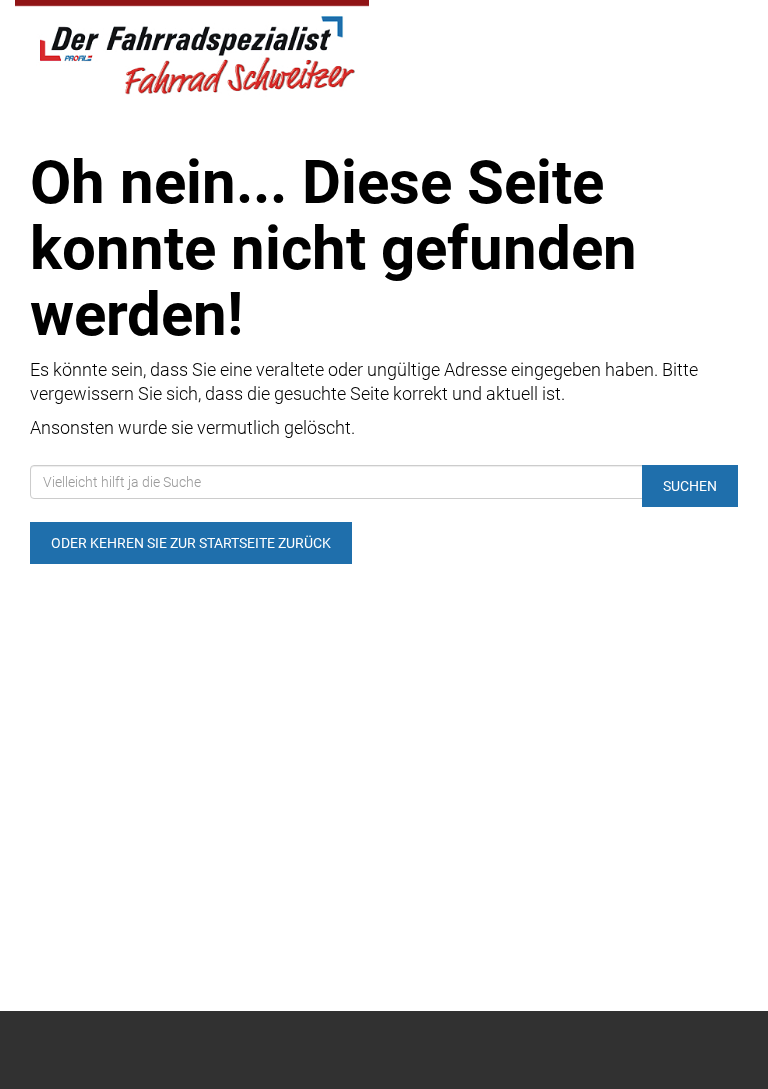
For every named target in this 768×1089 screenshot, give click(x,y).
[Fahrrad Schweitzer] (192, 51)
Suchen (690, 486)
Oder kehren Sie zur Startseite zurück (191, 543)
